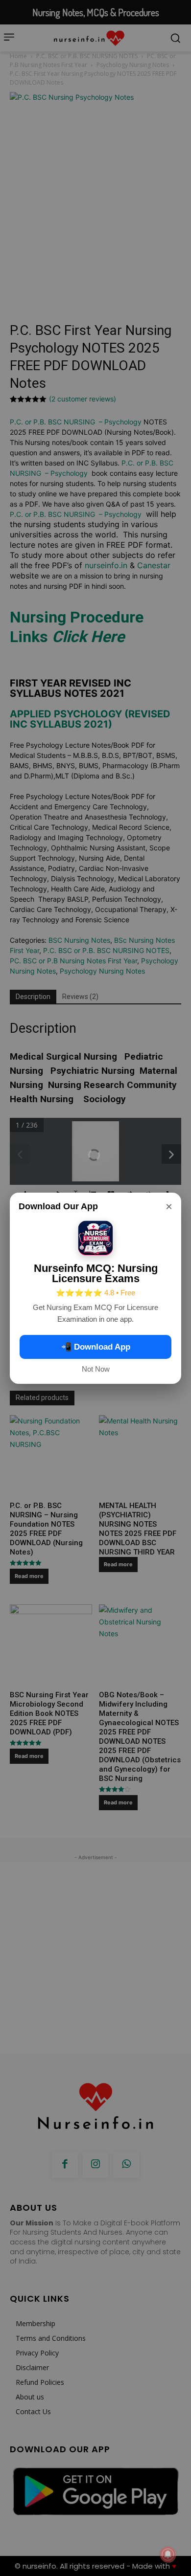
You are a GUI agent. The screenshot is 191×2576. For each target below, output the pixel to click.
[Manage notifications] (168, 2554)
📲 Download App (96, 1347)
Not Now (96, 1369)
